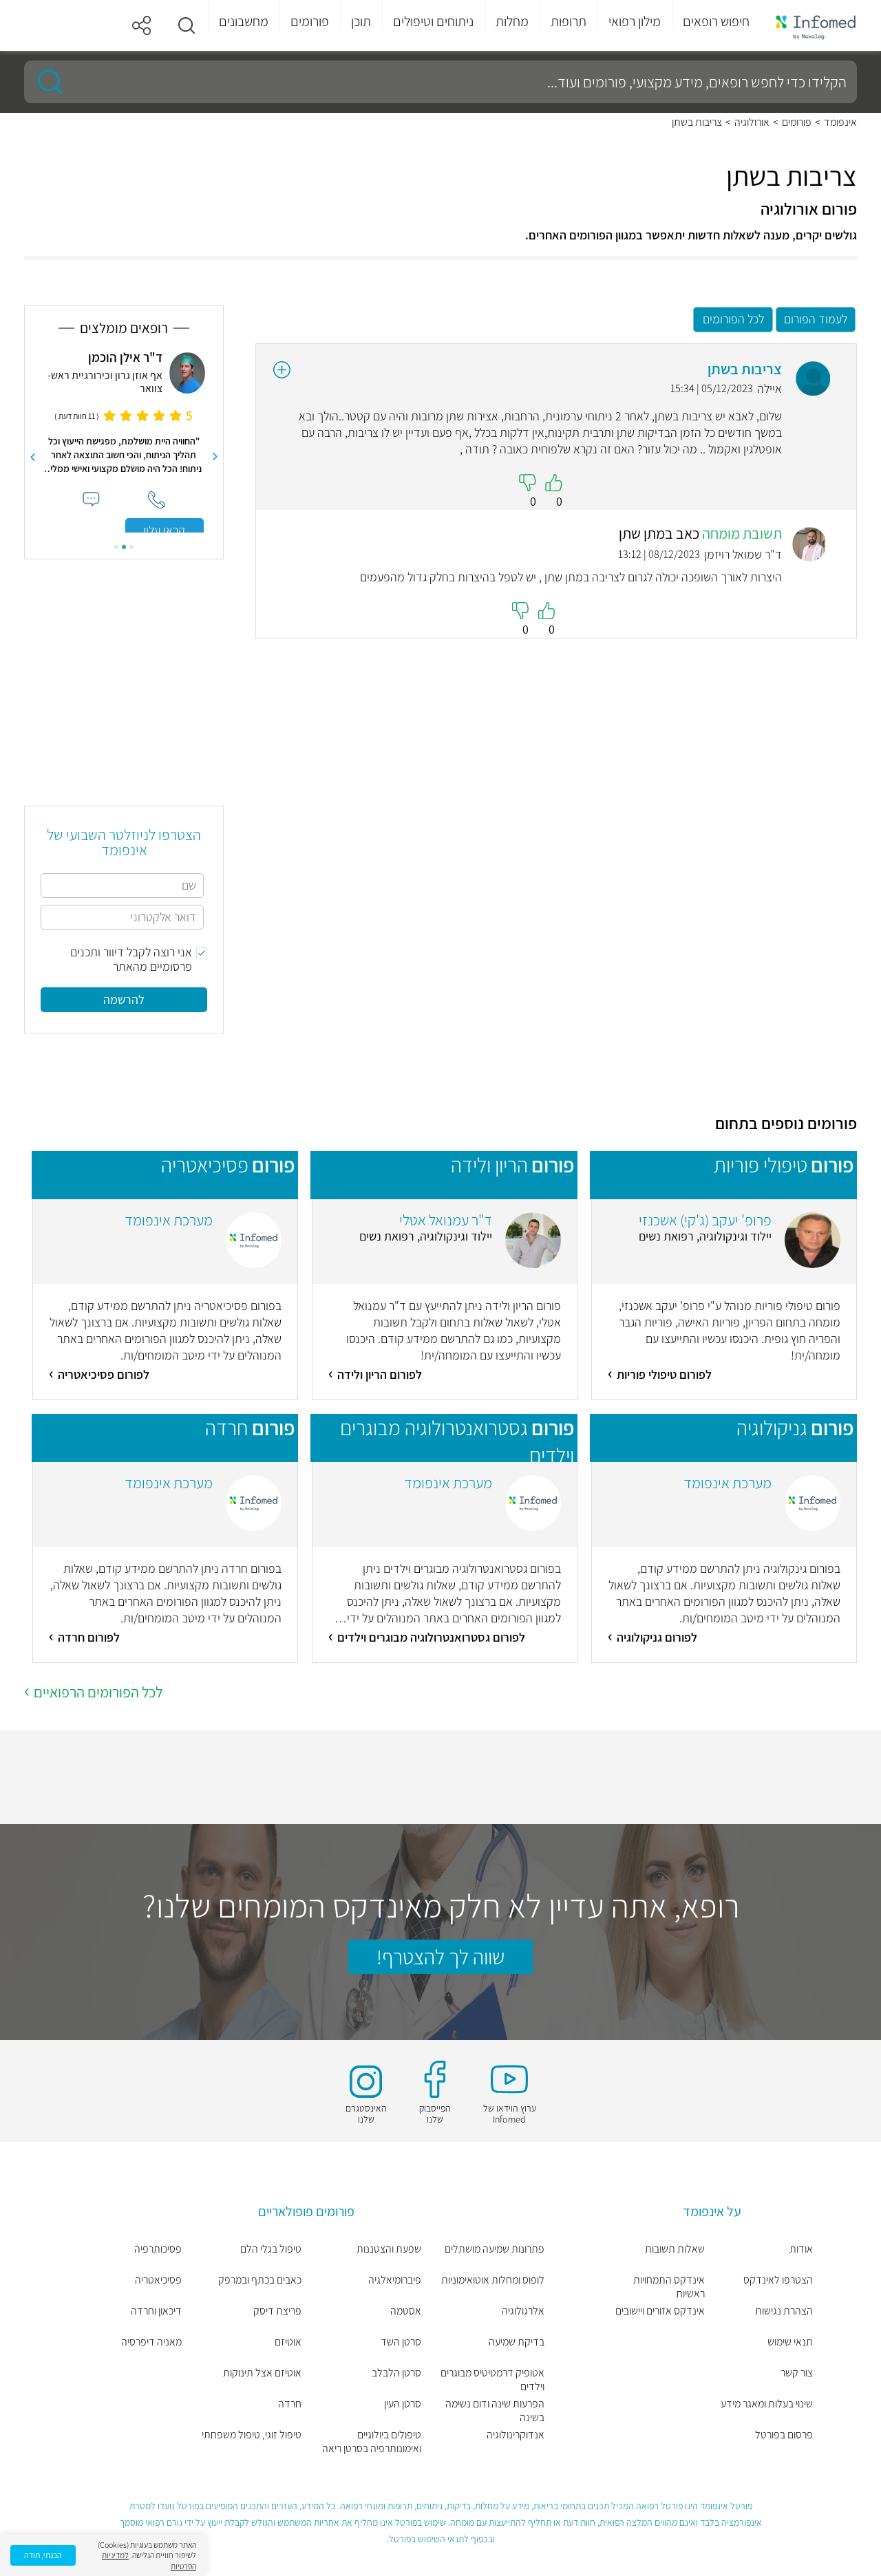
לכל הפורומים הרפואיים (98, 1692)
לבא (32, 457)
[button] (187, 25)
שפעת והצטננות (389, 2249)
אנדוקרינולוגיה (516, 2435)
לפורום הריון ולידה (380, 1374)
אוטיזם (288, 2342)
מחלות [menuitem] (512, 21)
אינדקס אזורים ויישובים (660, 2311)
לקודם (215, 457)
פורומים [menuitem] (310, 21)
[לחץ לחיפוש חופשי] (45, 82)
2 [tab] (124, 547)
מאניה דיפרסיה (151, 2342)
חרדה (290, 2404)
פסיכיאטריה (158, 2280)
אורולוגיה (752, 122)
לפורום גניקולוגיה (657, 1637)
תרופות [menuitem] (569, 21)
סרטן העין (403, 2404)
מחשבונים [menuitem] (244, 21)
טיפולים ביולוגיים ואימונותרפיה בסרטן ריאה (372, 2442)
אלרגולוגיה (523, 2311)
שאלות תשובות (675, 2249)
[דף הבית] (816, 26)
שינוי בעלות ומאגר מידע (767, 2404)
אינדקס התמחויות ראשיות (669, 2287)
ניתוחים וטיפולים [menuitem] (433, 21)
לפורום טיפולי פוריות (664, 1374)
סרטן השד (401, 2342)
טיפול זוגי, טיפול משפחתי (252, 2435)
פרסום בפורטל (784, 2435)
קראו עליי (164, 530)
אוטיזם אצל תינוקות (262, 2373)
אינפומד (840, 122)
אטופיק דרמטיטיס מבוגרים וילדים (492, 2380)
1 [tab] (131, 547)
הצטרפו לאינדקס (778, 2280)
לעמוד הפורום (816, 319)
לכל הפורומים (733, 319)
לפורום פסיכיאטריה (104, 1374)
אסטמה (406, 2311)
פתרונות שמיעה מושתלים (495, 2249)
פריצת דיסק (277, 2311)
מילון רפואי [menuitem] (635, 21)
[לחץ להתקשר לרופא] (157, 500)
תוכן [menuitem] (361, 21)
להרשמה (124, 999)
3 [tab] (116, 547)
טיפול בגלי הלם (271, 2249)
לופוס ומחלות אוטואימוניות (493, 2280)
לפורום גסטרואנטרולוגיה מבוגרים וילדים (431, 1637)
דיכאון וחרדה (156, 2311)
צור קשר (797, 2373)
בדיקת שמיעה (517, 2342)
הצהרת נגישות (784, 2311)
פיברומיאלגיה (395, 2280)
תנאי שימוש (790, 2342)
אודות (801, 2249)
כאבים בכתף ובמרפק (260, 2280)
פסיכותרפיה (158, 2249)
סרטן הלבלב (396, 2373)
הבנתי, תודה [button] (43, 2555)
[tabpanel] (124, 441)
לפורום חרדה (89, 1637)
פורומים (797, 122)
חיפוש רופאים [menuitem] (716, 21)
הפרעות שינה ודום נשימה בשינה (495, 2411)
